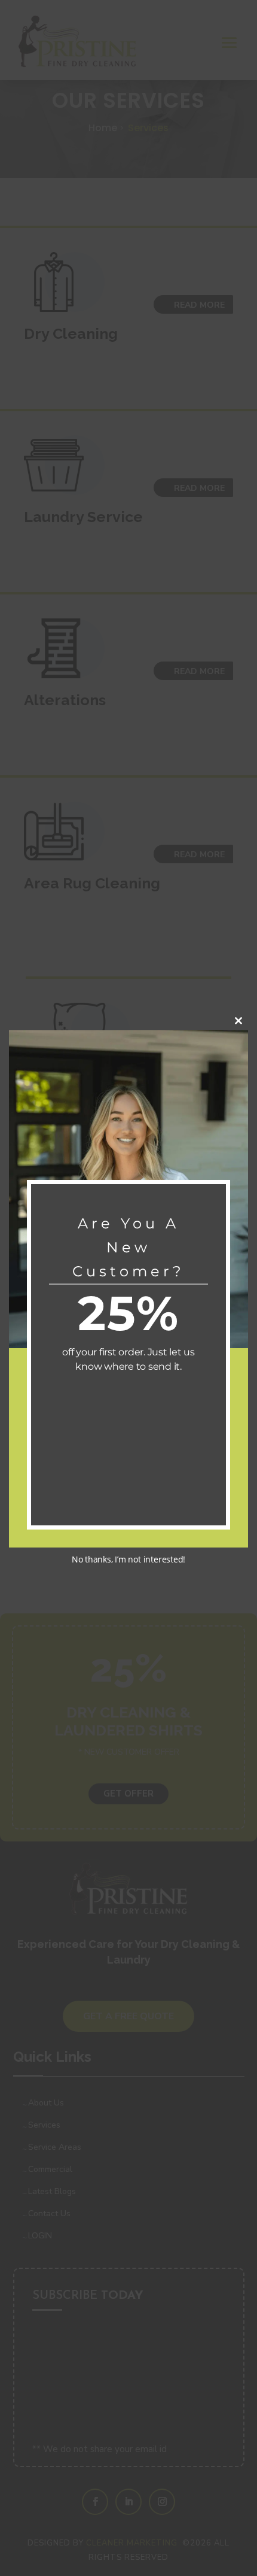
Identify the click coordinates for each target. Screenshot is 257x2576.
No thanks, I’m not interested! (128, 1559)
